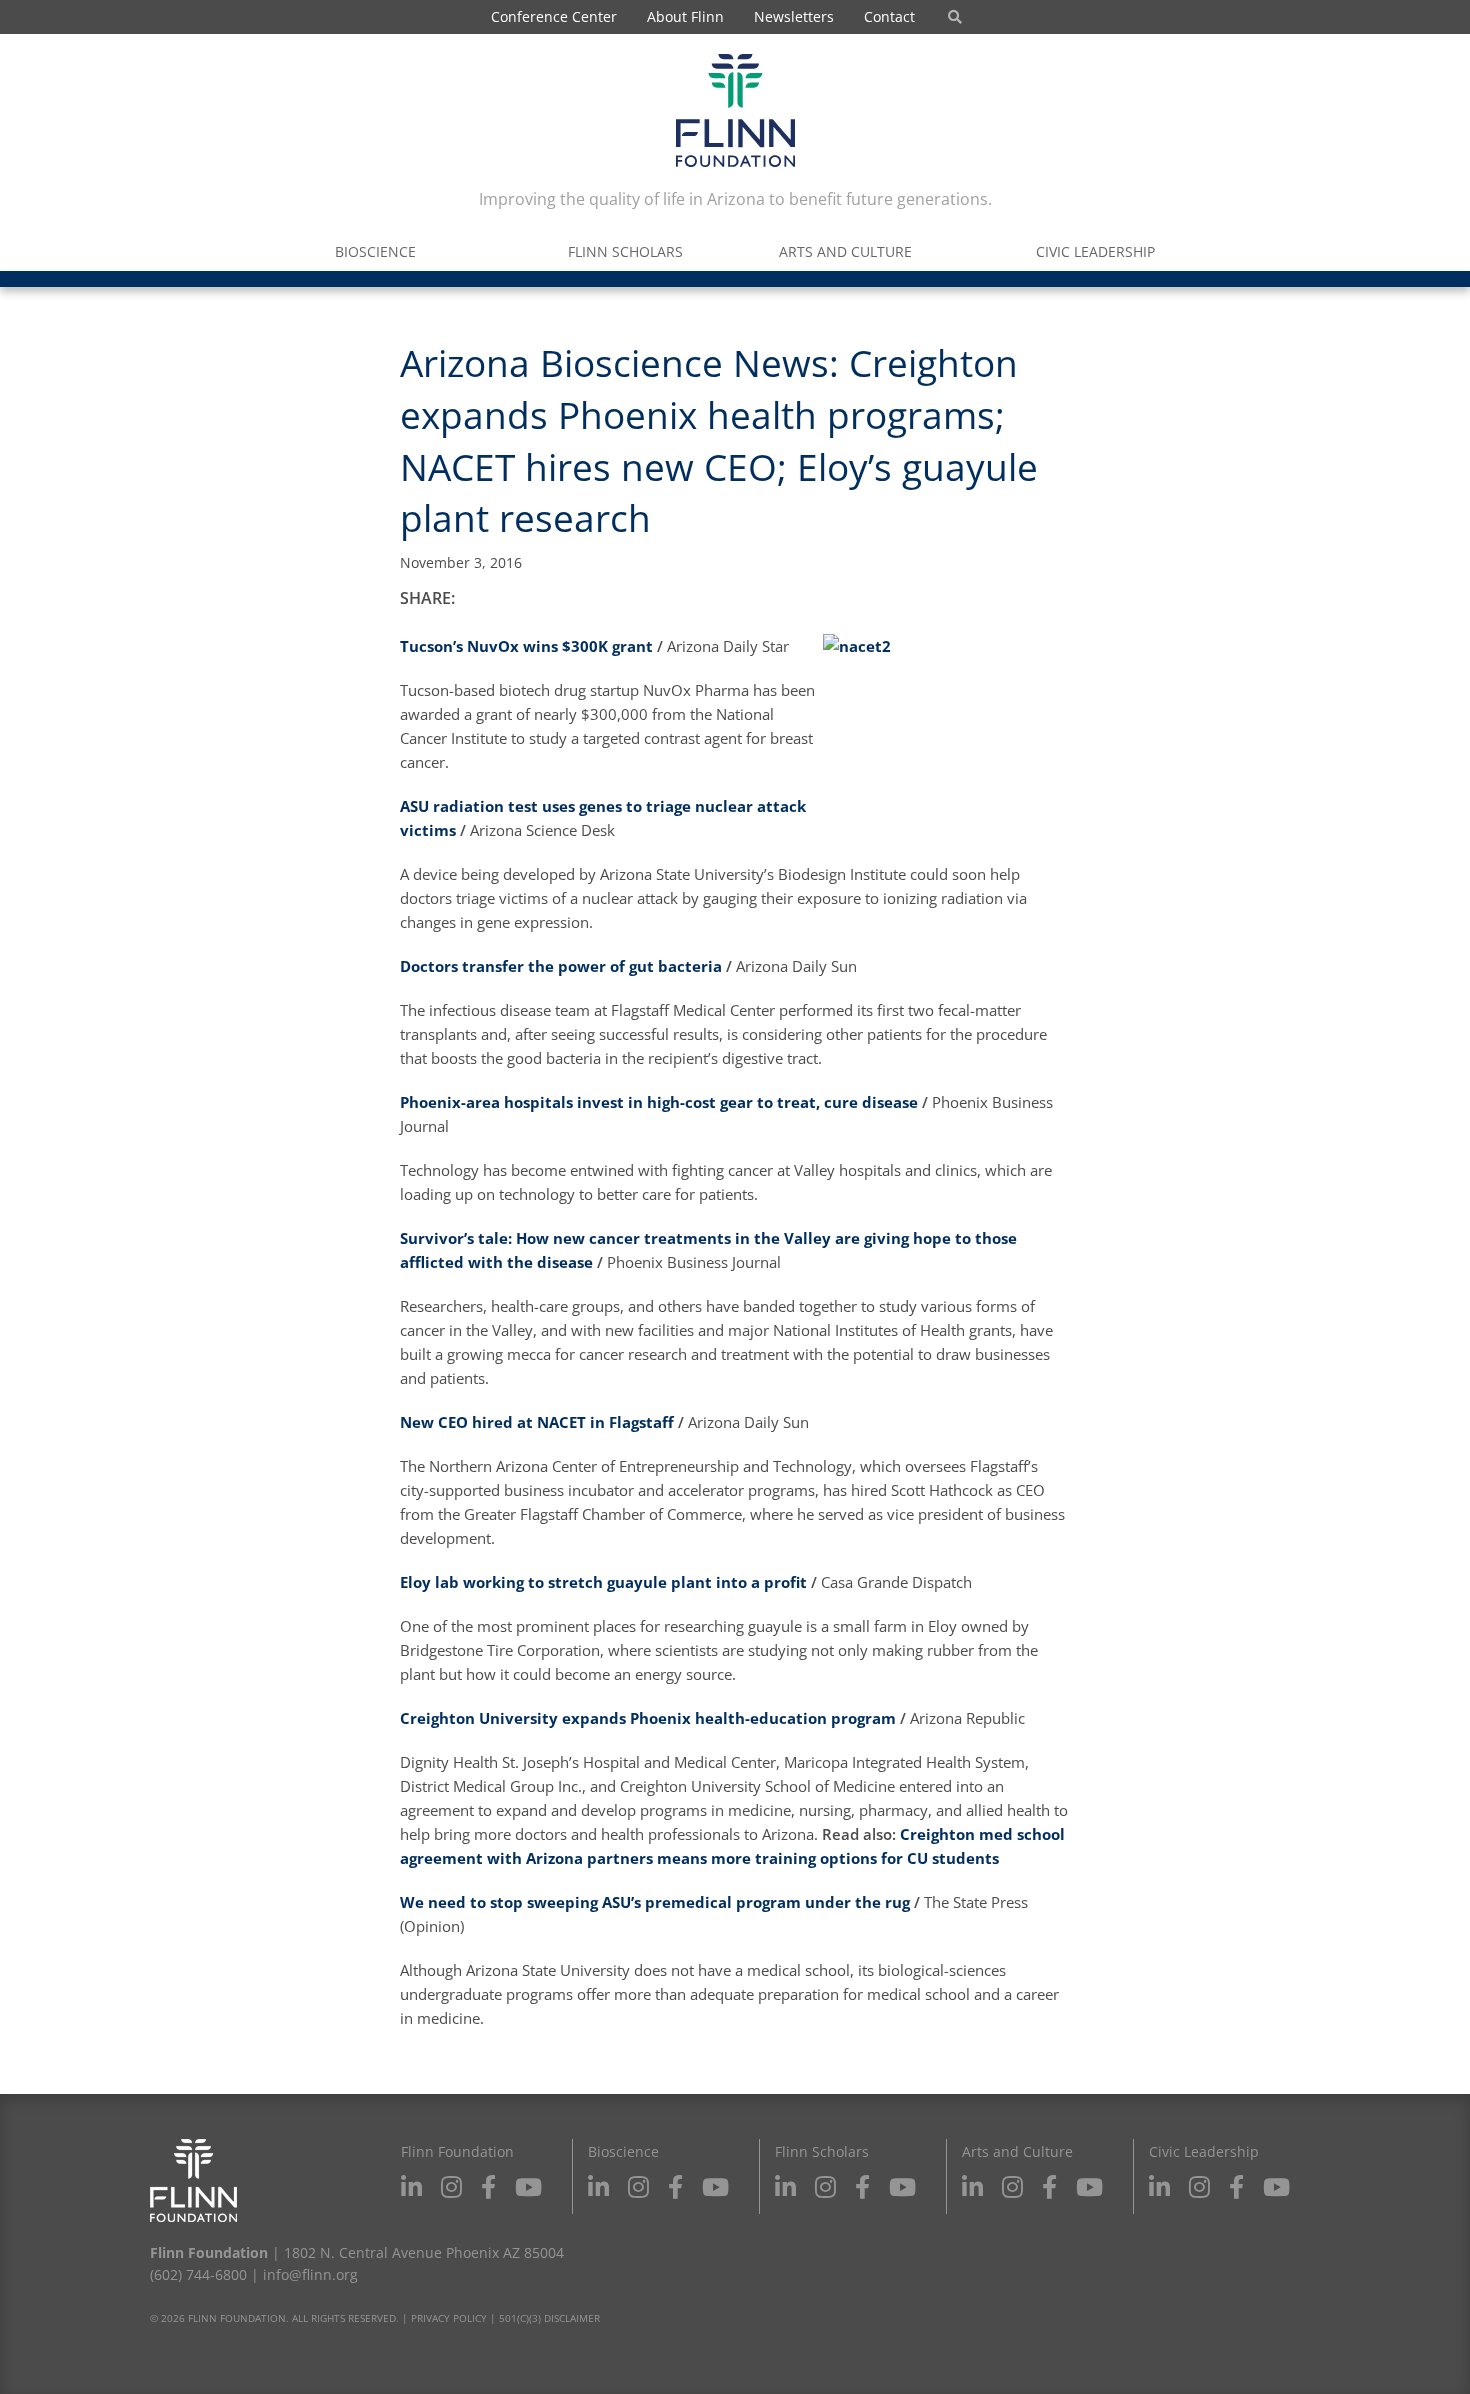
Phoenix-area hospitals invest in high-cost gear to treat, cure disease (659, 1102)
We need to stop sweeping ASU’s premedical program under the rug (655, 1902)
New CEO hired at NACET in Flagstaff (537, 1422)
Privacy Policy (449, 2318)
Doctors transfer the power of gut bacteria (561, 966)
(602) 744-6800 (198, 2274)
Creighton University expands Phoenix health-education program (648, 1718)
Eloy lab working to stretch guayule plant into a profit (603, 1582)
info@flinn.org (310, 2274)
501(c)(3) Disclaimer (549, 2318)
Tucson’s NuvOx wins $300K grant (528, 646)
